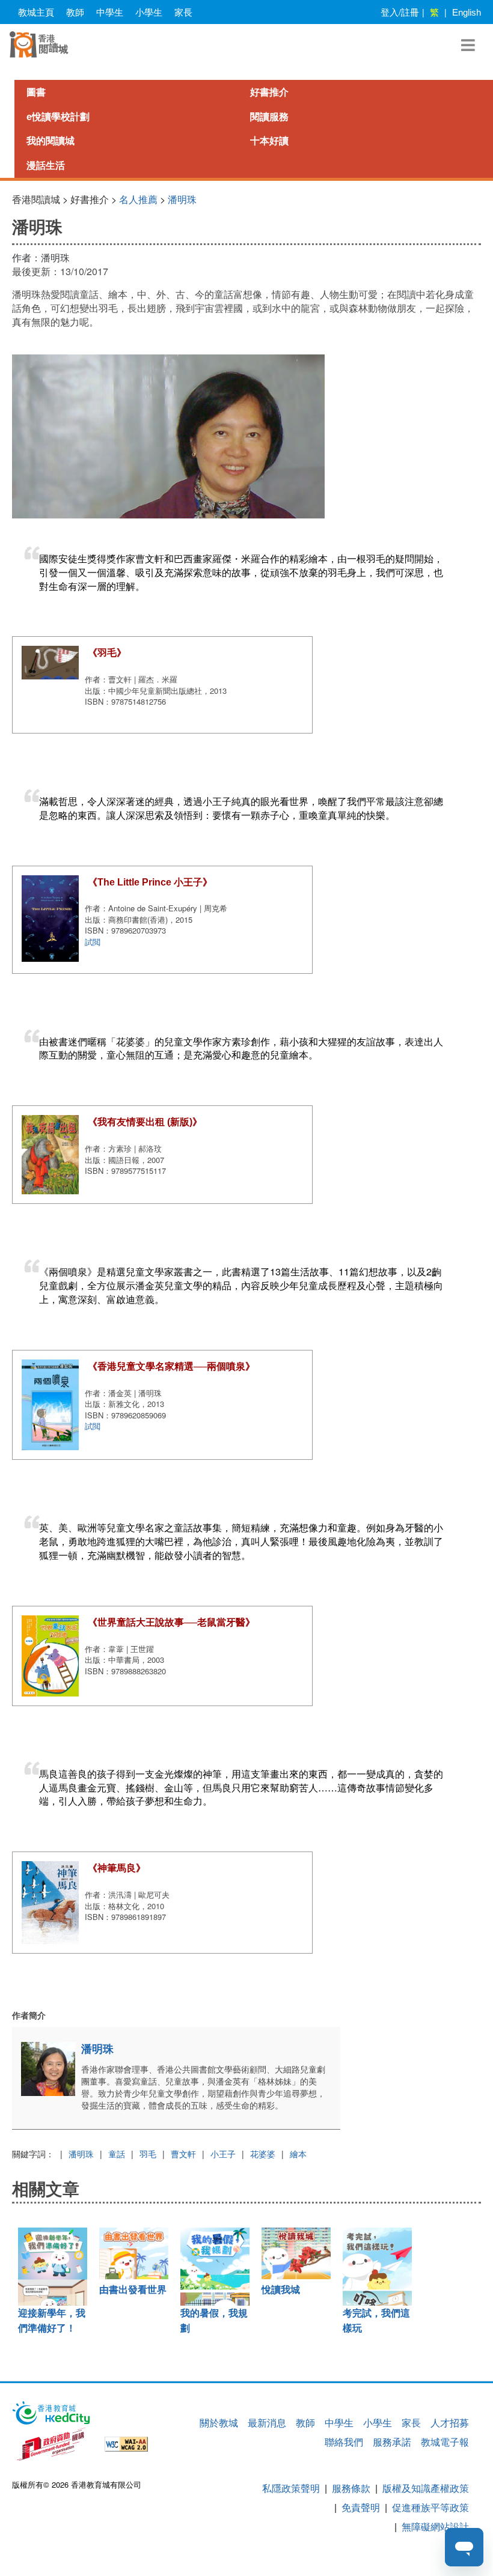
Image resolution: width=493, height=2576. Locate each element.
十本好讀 (269, 141)
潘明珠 (182, 199)
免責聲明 (361, 2507)
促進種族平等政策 (430, 2507)
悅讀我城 (281, 2290)
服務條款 (351, 2488)
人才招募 (450, 2423)
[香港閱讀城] (39, 44)
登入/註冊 (400, 12)
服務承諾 (392, 2442)
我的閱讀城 (51, 141)
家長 (183, 12)
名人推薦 (138, 199)
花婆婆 (263, 2154)
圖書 (36, 92)
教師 (75, 12)
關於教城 (219, 2423)
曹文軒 (183, 2154)
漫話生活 (46, 166)
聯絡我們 (344, 2442)
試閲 (93, 942)
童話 (117, 2154)
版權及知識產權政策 (426, 2488)
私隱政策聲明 (291, 2488)
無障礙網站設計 (435, 2526)
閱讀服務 (269, 117)
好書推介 (269, 92)
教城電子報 (445, 2442)
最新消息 (267, 2423)
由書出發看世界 (133, 2290)
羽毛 (148, 2154)
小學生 (149, 12)
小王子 (223, 2154)
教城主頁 (36, 12)
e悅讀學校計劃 (58, 117)
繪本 (298, 2154)
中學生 (110, 12)
